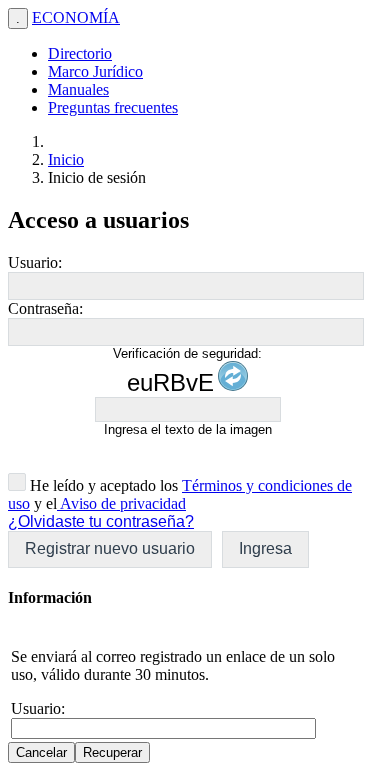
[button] (110, 549)
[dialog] (187, 675)
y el (43, 503)
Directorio (80, 53)
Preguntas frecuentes (113, 107)
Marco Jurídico (95, 71)
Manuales (78, 89)
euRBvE (170, 382)
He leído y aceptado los (102, 485)
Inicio (66, 159)
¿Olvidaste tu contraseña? (101, 521)
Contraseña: (45, 308)
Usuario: (35, 262)
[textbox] (186, 286)
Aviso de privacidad (121, 503)
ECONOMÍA (76, 17)
